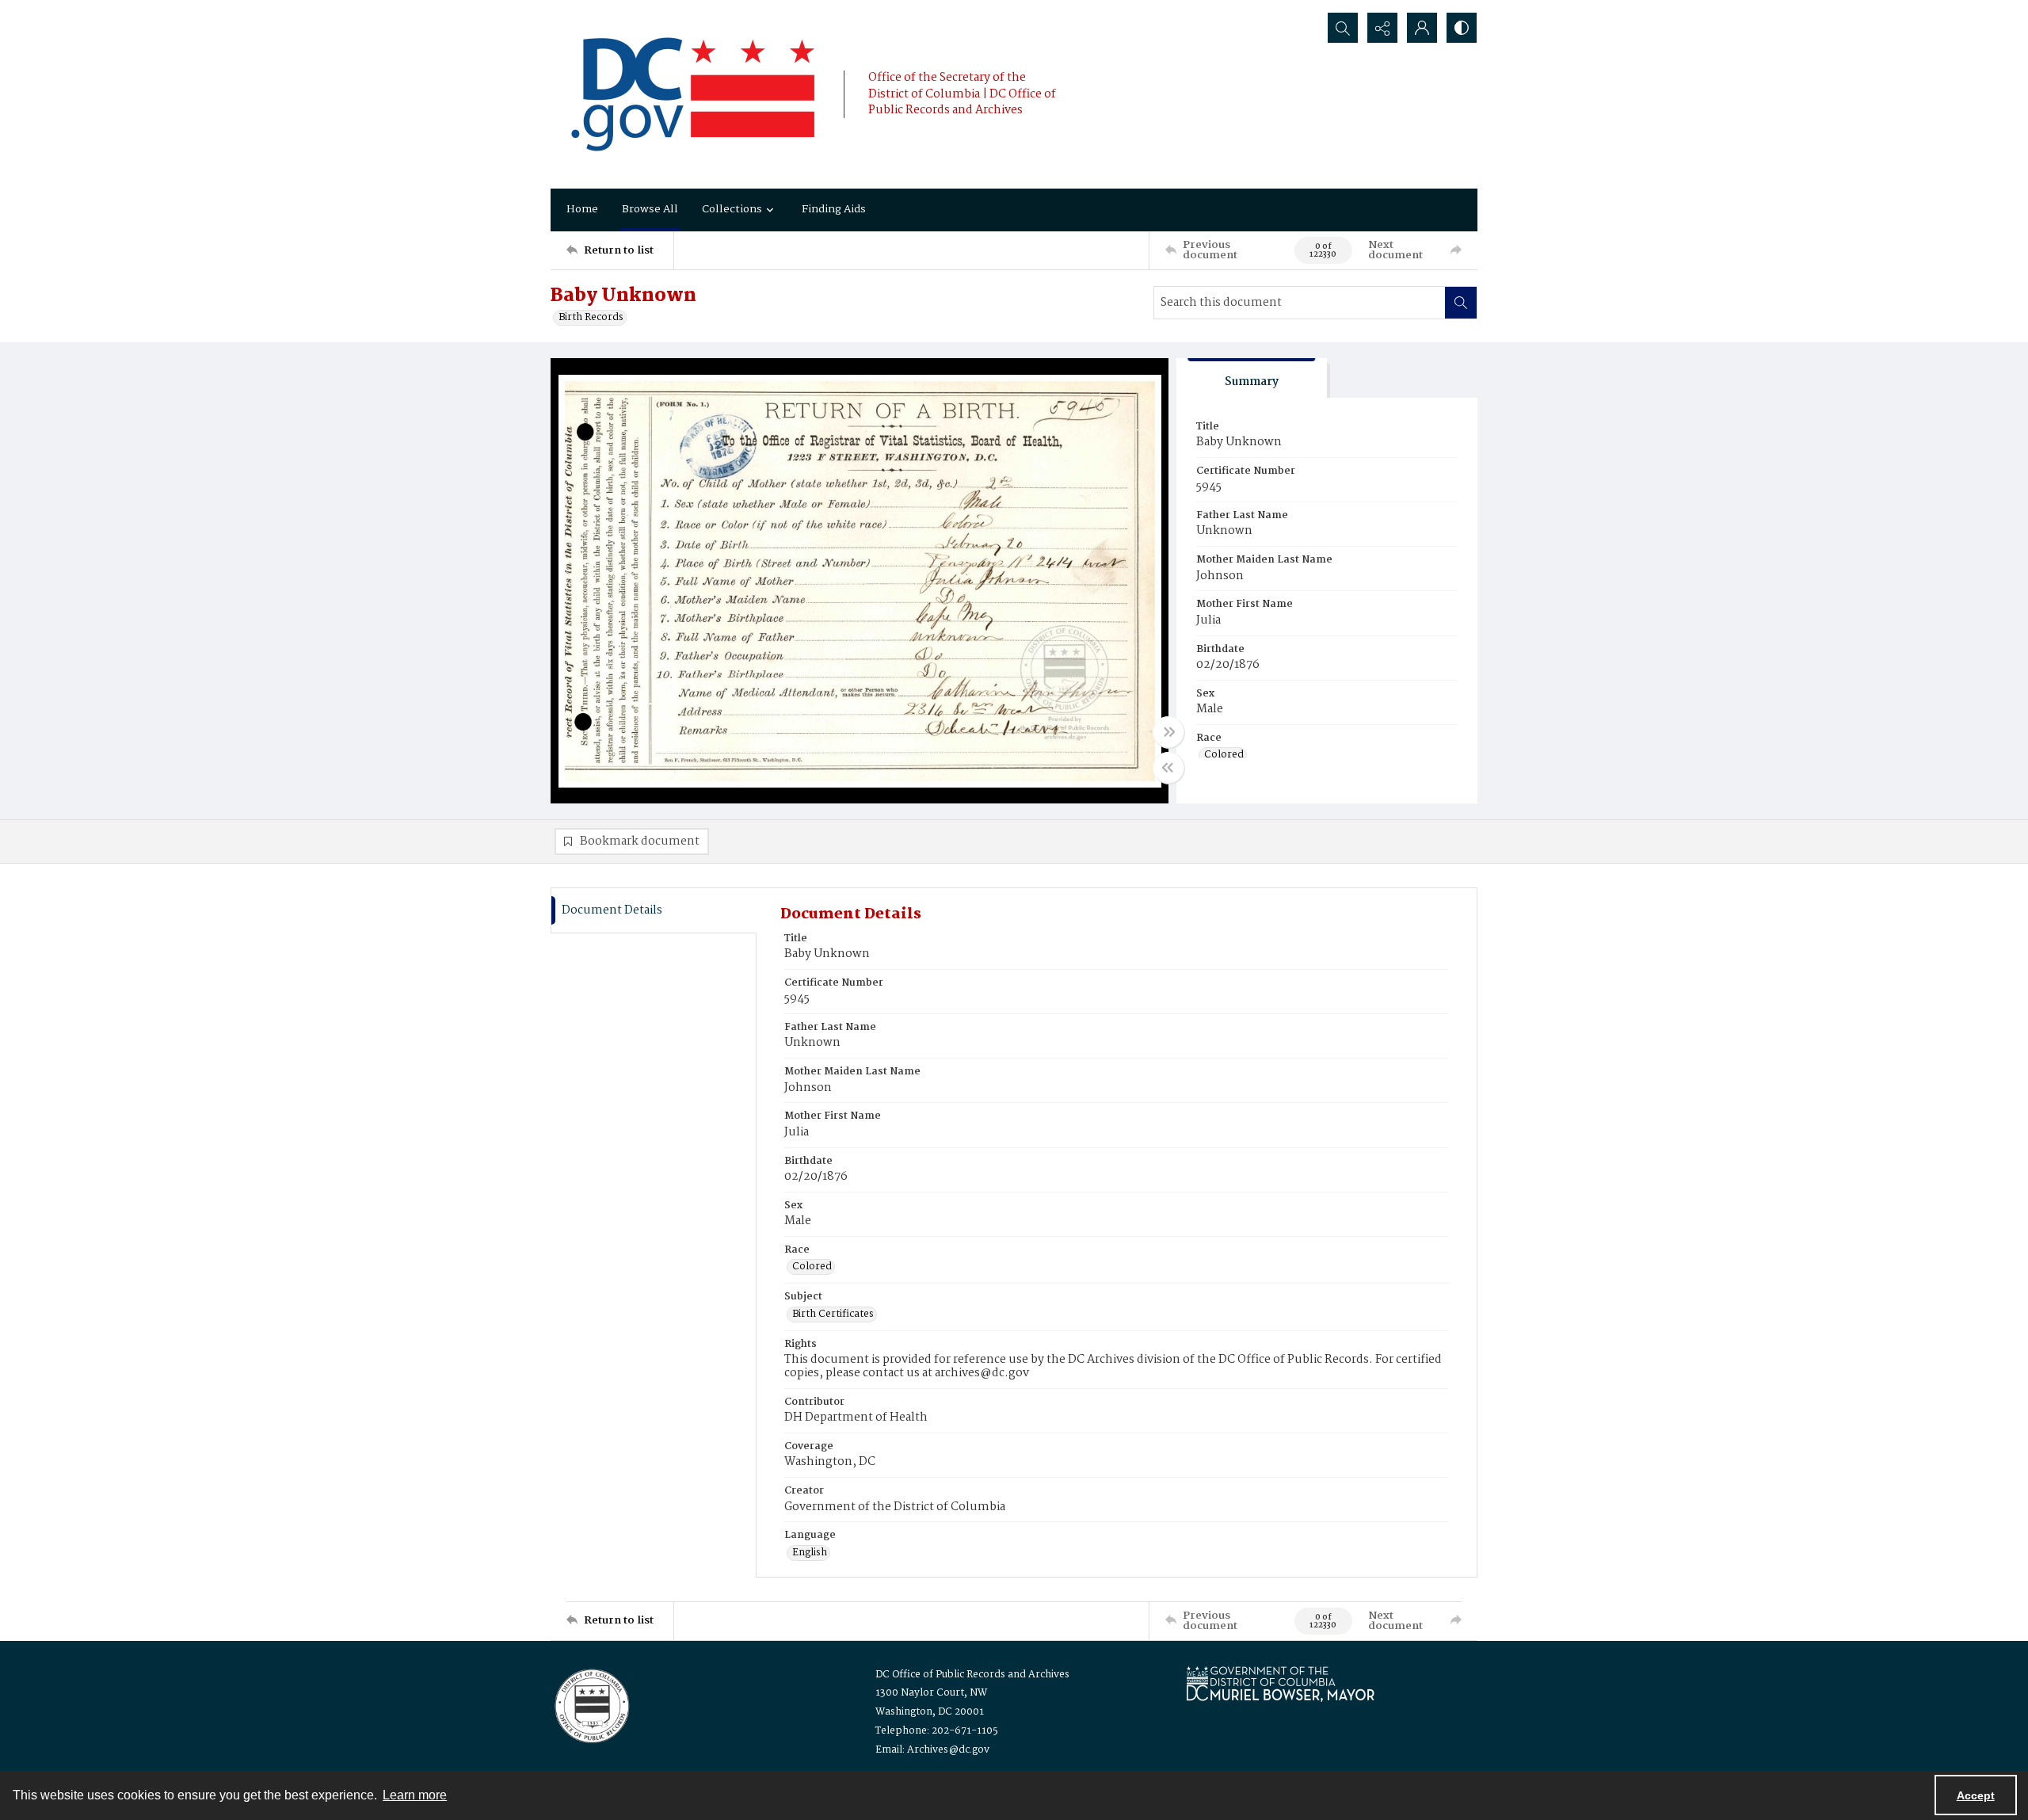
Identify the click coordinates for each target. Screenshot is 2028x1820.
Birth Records (591, 318)
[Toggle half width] (1168, 768)
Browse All (650, 209)
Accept (1976, 1795)
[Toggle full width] (1168, 732)
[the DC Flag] (693, 94)
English (810, 1553)
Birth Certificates (833, 1314)
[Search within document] (1461, 303)
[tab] (1252, 378)
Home (582, 209)
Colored (1224, 755)
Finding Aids (834, 209)
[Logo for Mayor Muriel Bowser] (1280, 1683)
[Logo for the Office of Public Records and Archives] (591, 1704)
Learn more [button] (415, 1795)
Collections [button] (732, 209)
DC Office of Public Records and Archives (972, 1675)
